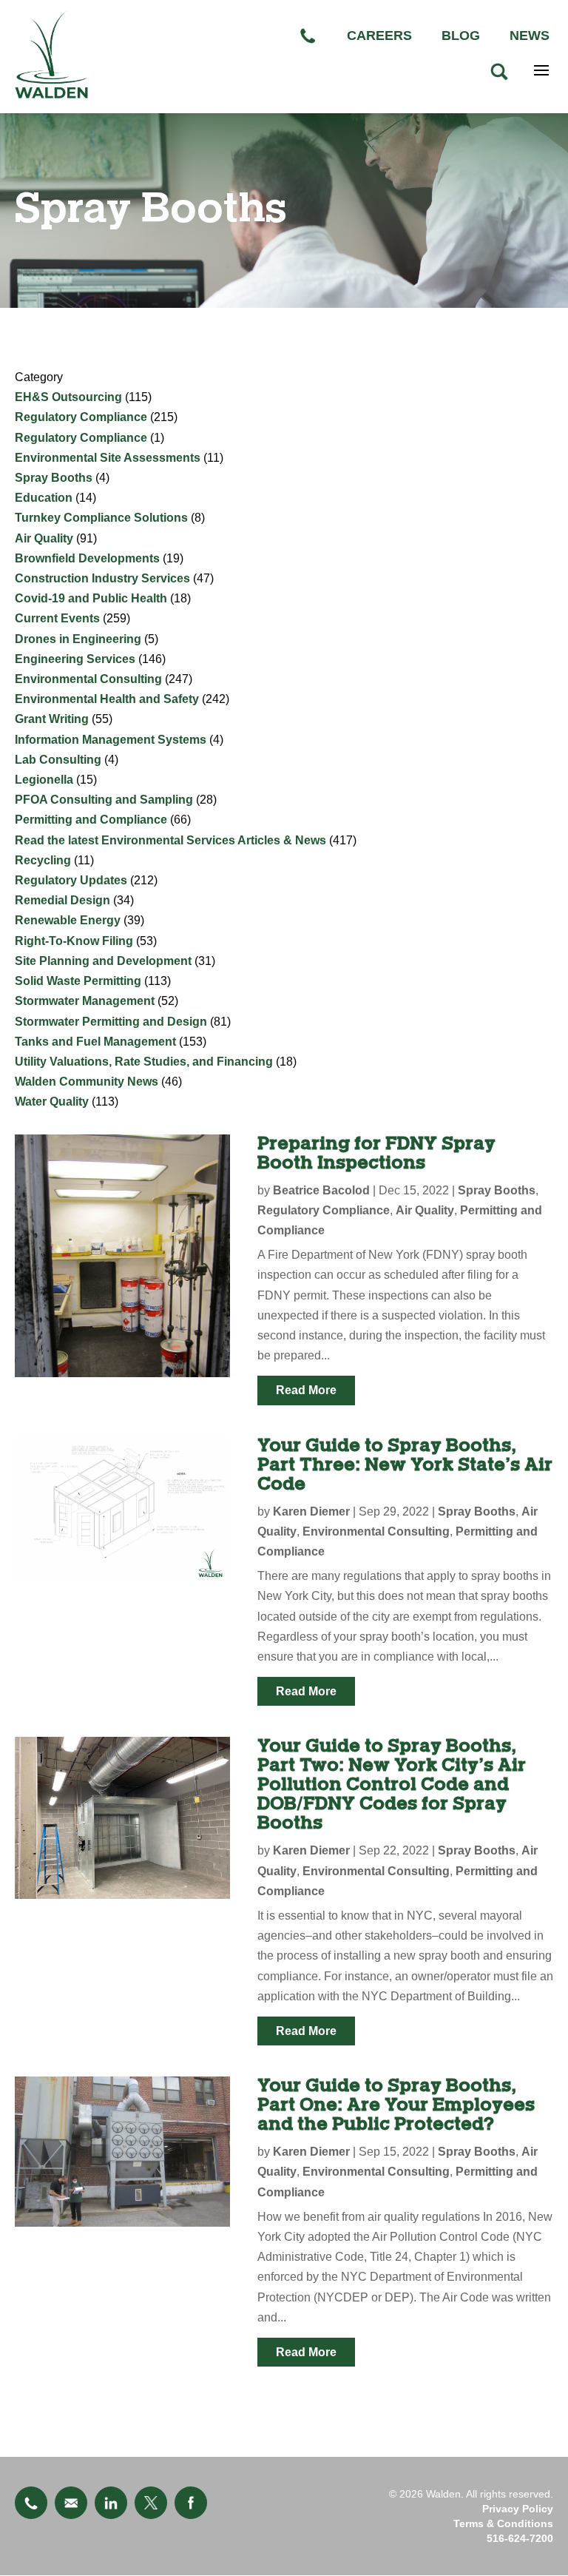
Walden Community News (87, 1082)
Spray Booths (54, 478)
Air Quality (44, 538)
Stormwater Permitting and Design (111, 1022)
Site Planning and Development (103, 961)
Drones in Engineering (78, 639)
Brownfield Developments (87, 558)
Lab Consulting (58, 760)
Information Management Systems (111, 740)
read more (306, 1390)
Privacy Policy (518, 2509)
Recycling (43, 860)
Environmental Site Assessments (108, 458)
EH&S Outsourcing (68, 397)
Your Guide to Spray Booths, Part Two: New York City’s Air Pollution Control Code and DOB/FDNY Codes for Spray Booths (392, 1785)
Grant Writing (52, 719)
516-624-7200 (520, 2538)
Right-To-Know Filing (74, 941)
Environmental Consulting (88, 679)
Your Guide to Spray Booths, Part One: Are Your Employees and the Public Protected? (396, 2105)
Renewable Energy (68, 920)
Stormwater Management (85, 1001)
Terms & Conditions (503, 2523)
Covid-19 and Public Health (91, 598)
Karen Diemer (311, 1511)
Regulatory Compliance (81, 417)
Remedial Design (62, 900)
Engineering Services (75, 659)
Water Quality (52, 1102)
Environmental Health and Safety (107, 699)
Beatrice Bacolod (321, 1190)
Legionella (44, 780)
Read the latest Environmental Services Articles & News (170, 840)
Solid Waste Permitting (78, 981)
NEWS (530, 36)
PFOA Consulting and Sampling (104, 800)
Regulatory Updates (71, 880)
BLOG (461, 36)
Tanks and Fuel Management (95, 1042)
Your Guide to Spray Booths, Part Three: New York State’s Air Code (405, 1465)
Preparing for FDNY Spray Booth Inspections (376, 1153)
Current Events (57, 618)
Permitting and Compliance (91, 820)
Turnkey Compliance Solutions (101, 518)
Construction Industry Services (102, 578)
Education (44, 498)
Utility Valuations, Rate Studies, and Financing (144, 1062)
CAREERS (379, 36)
